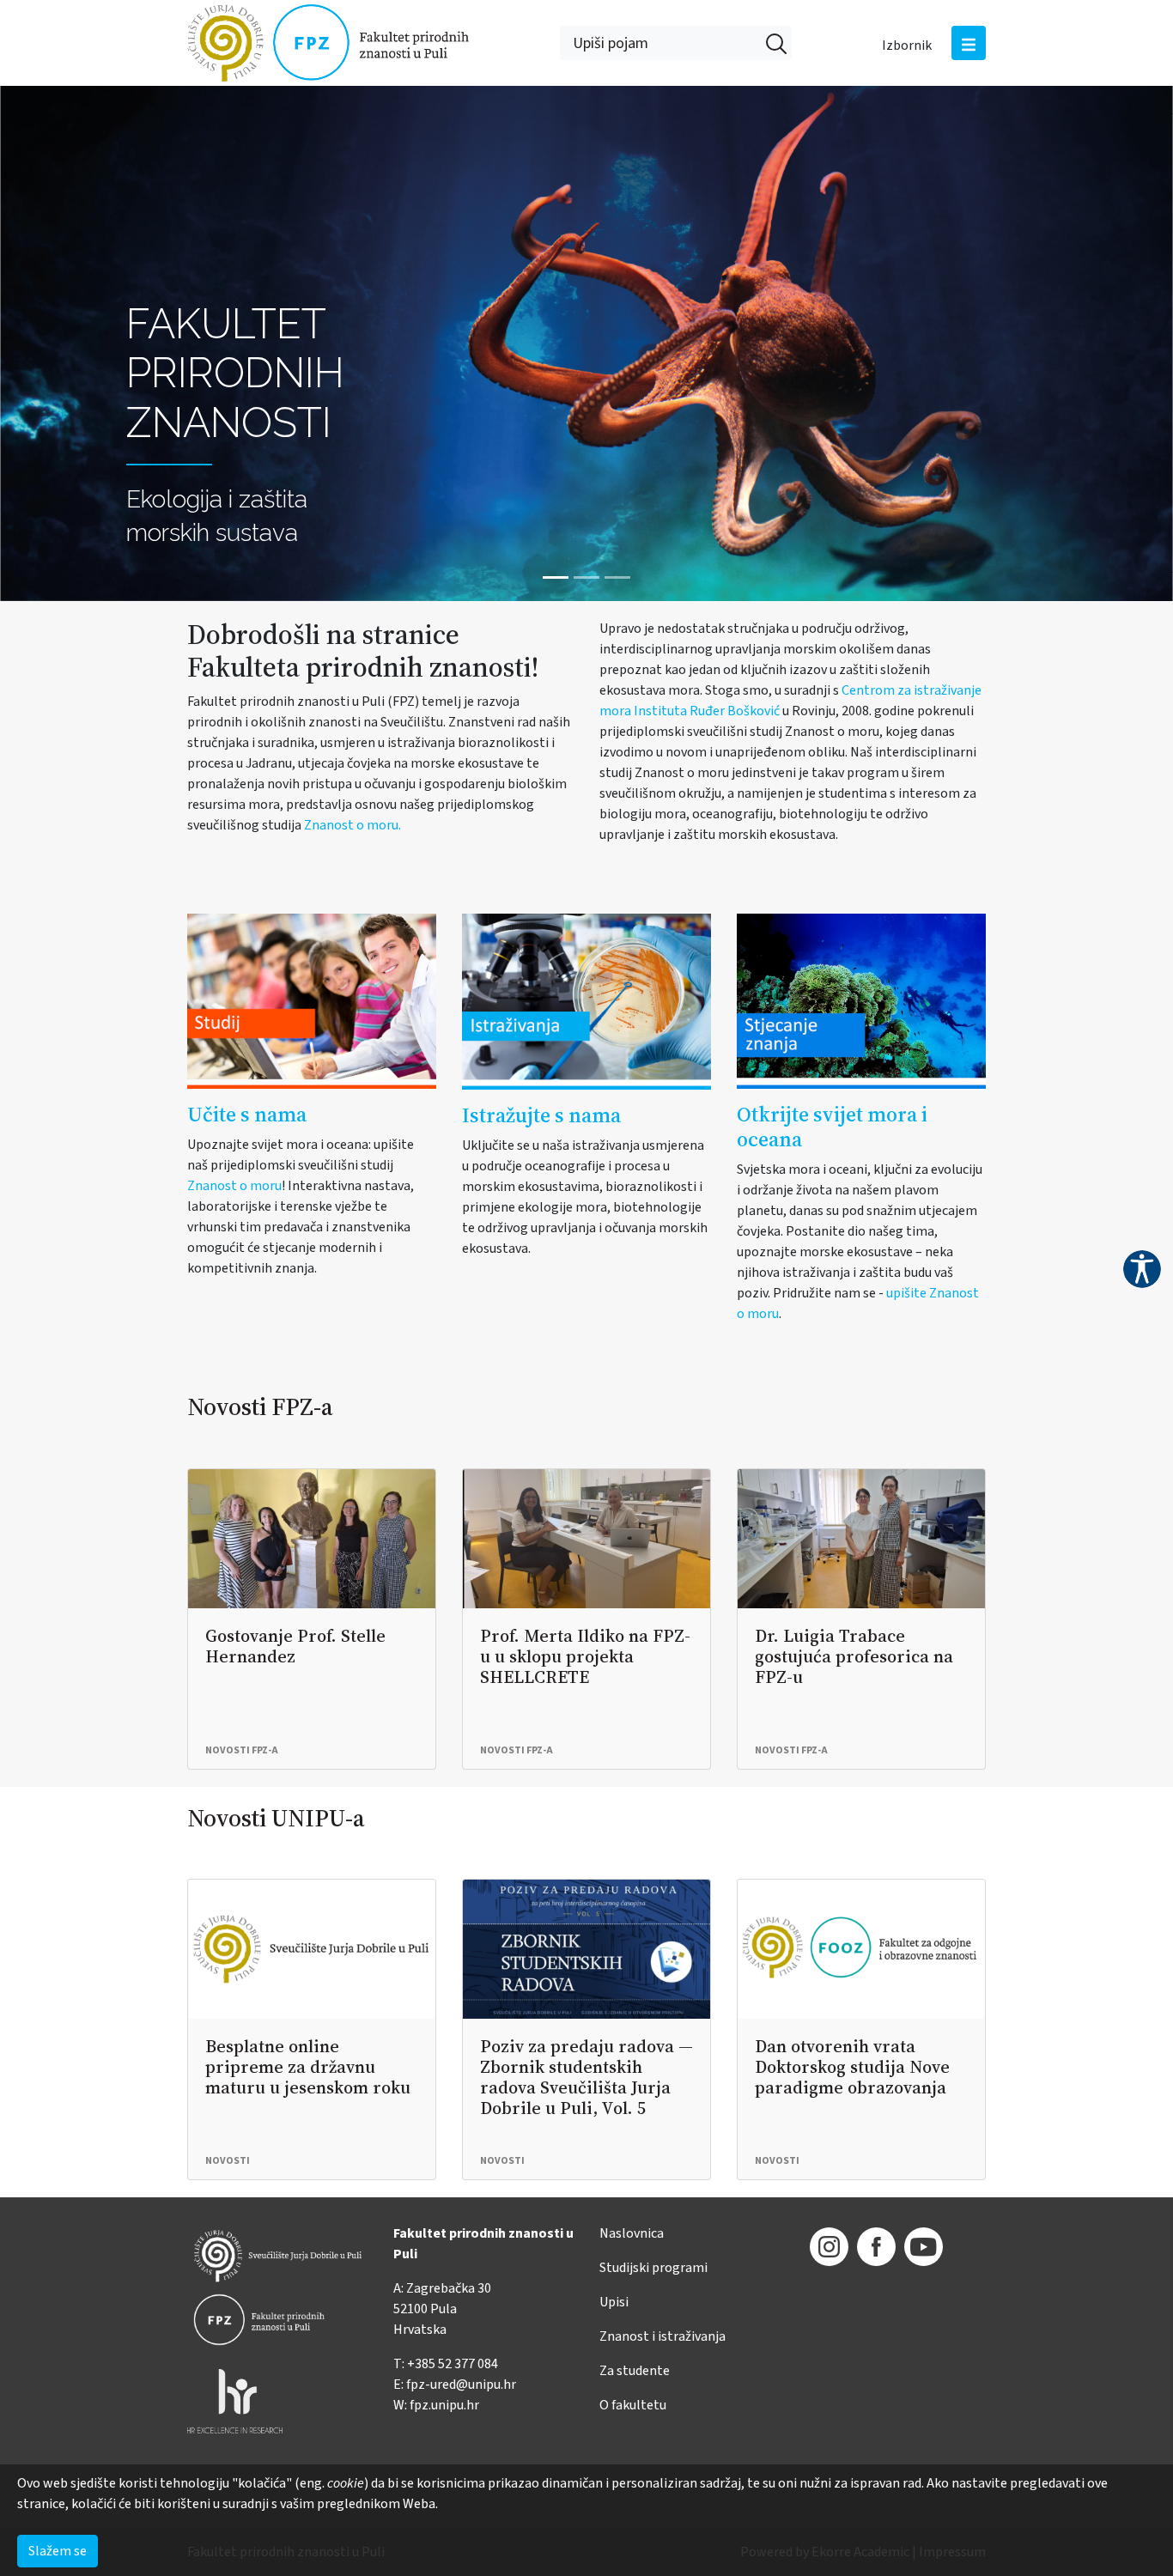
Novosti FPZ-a (260, 1406)
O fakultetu (633, 2405)
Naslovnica (632, 2233)
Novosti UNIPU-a (276, 1818)
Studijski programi (653, 2268)
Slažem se (58, 2551)
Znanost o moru (234, 1186)
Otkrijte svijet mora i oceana (832, 1127)
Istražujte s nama (541, 1115)
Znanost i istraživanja (662, 2336)
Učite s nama (247, 1114)
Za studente (635, 2371)
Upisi (614, 2302)
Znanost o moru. (353, 825)
